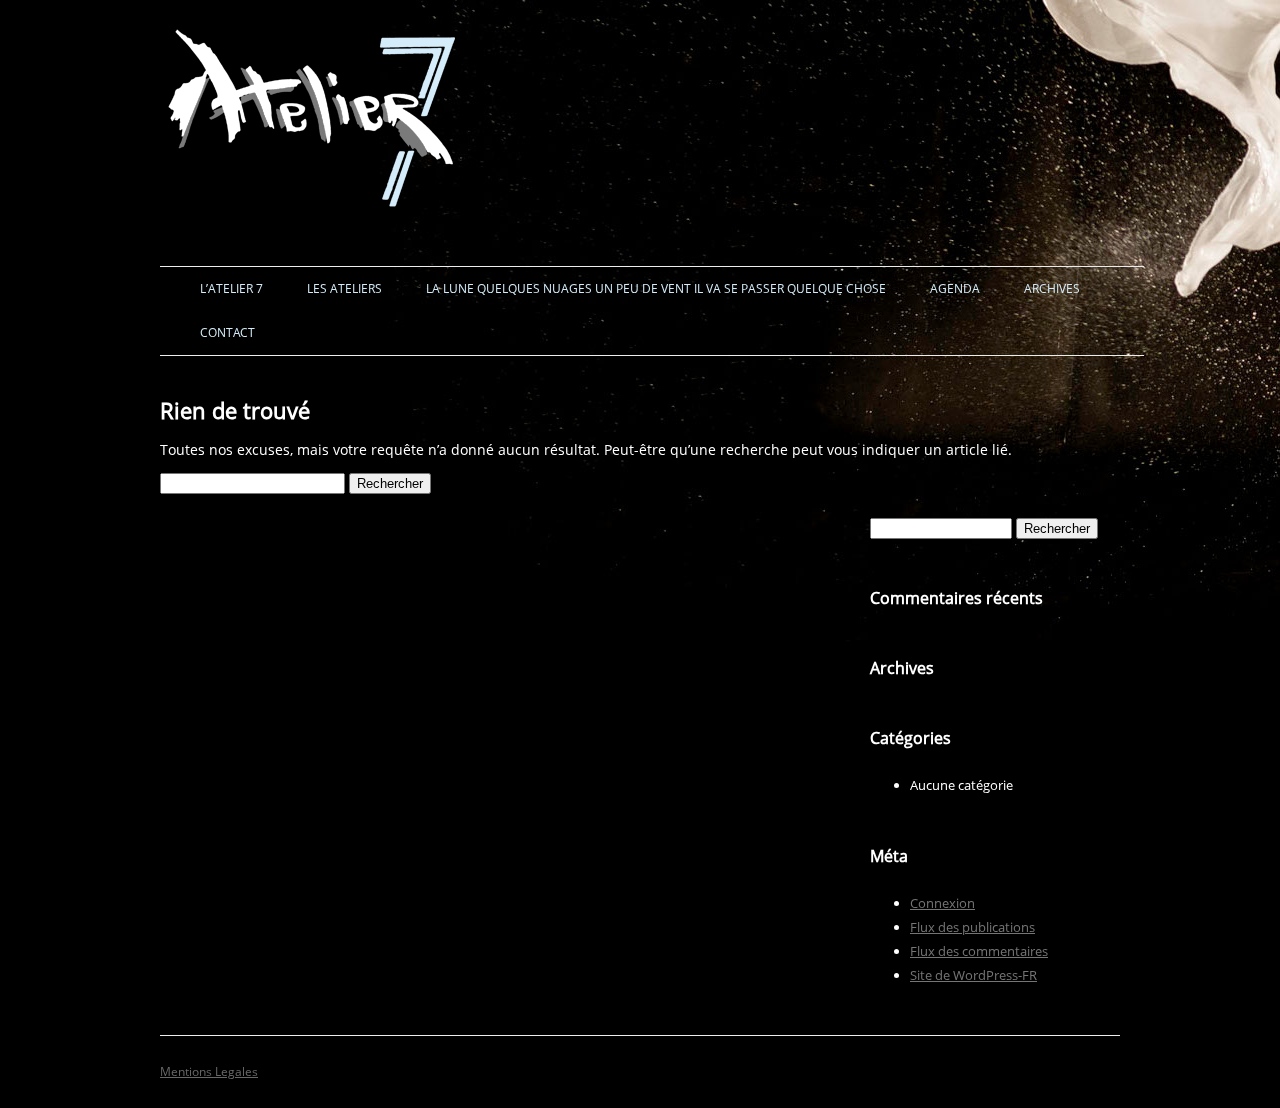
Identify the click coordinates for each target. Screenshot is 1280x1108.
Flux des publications (972, 927)
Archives (1052, 288)
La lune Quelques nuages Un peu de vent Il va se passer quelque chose (656, 288)
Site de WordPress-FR (973, 975)
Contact (227, 332)
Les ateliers (344, 288)
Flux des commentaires (979, 951)
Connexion (942, 903)
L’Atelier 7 (231, 288)
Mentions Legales (209, 1071)
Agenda (955, 288)
